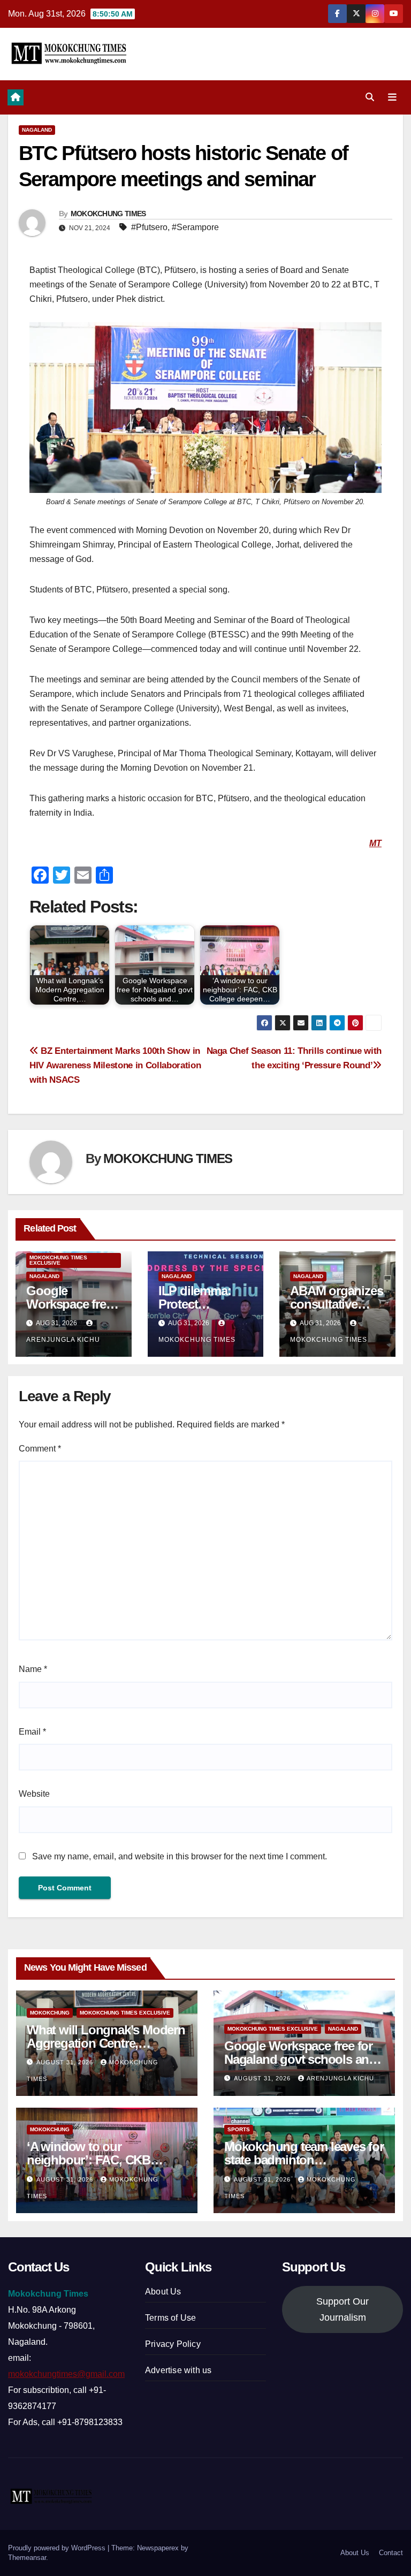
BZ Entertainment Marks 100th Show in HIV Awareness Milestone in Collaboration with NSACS (115, 1065)
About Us (163, 2292)
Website (34, 1794)
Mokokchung (50, 2013)
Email (32, 1732)
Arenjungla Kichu (340, 2078)
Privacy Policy (173, 2344)
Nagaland (37, 130)
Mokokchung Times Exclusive (58, 1260)
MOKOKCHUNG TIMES (108, 214)
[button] (370, 97)
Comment (40, 1449)
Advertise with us (178, 2370)
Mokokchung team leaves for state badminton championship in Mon (304, 2160)
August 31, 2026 (66, 2062)
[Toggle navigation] (392, 97)
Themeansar (27, 2558)
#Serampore (195, 227)
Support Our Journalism (342, 2309)
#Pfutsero (149, 227)
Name (33, 1669)
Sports (239, 2129)
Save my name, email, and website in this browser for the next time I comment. (180, 1856)
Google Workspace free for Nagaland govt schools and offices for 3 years (300, 2059)
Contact (391, 2553)
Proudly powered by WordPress (58, 2548)
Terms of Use (170, 2318)
